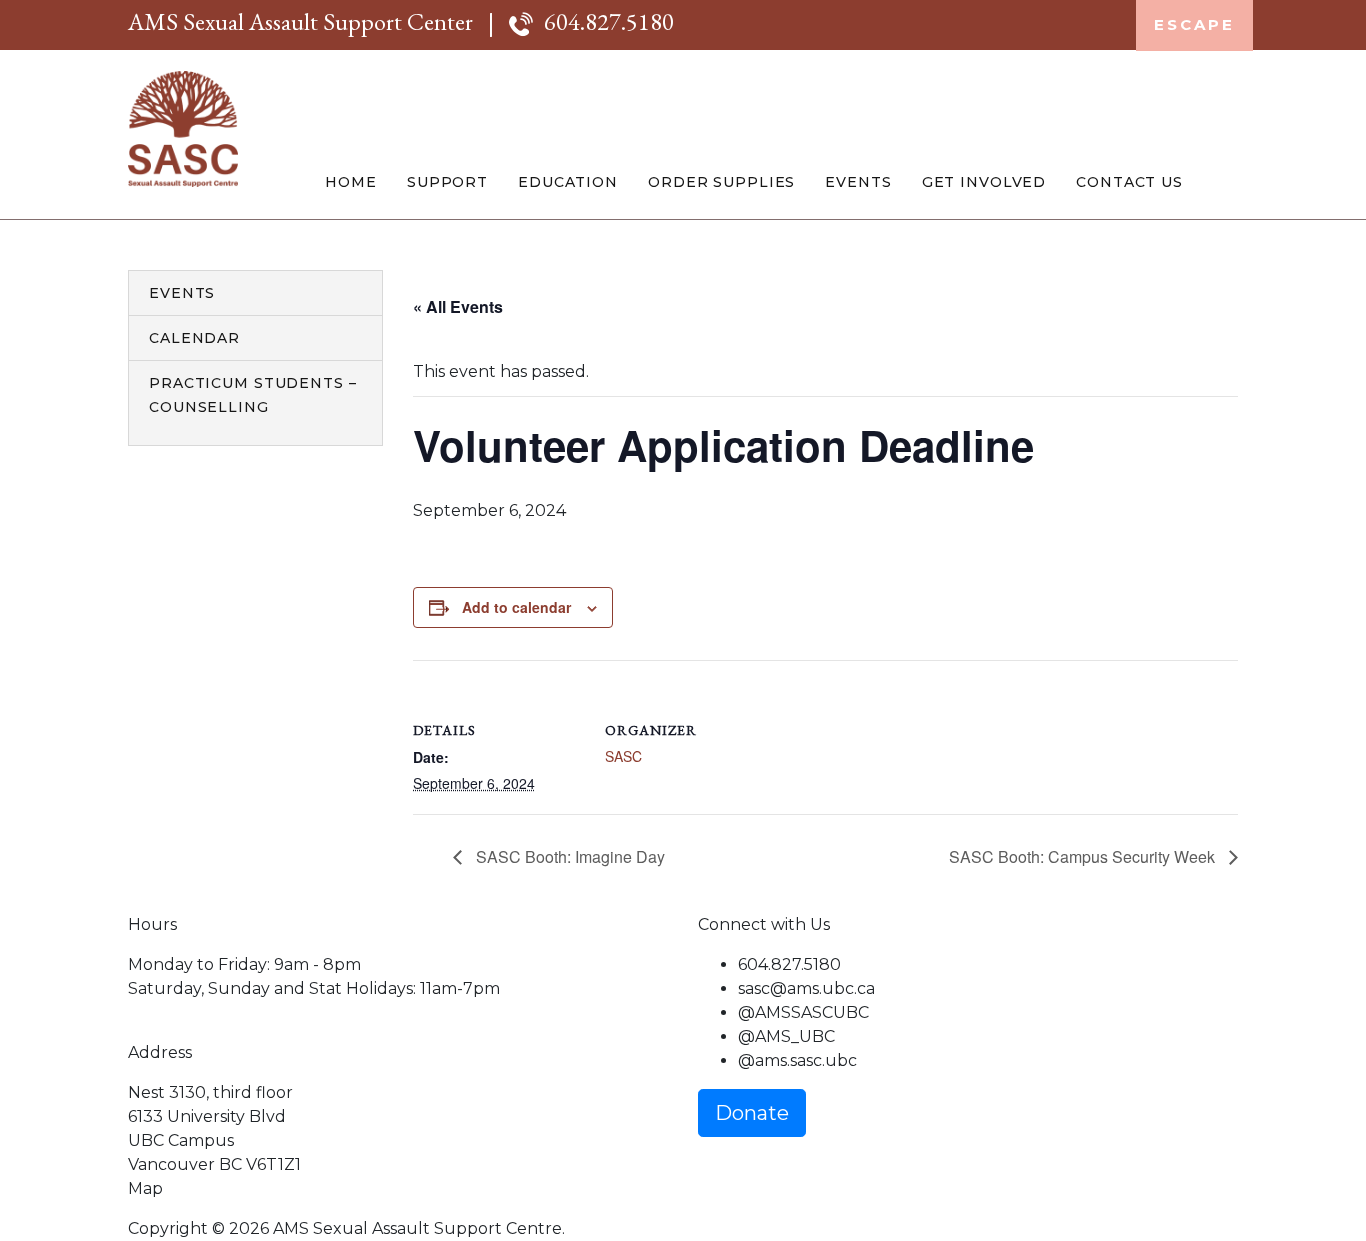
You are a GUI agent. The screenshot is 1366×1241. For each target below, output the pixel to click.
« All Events (458, 306)
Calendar (194, 338)
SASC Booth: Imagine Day (568, 856)
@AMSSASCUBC (803, 1012)
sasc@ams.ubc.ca (806, 988)
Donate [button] (752, 1113)
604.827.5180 (609, 21)
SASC (623, 756)
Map (145, 1188)
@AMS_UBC (786, 1036)
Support (447, 182)
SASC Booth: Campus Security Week (1084, 856)
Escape (1194, 24)
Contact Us (1129, 182)
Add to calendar (516, 607)
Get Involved (984, 182)
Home (351, 182)
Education (568, 182)
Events (858, 182)
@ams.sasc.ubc (797, 1060)
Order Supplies (721, 182)
